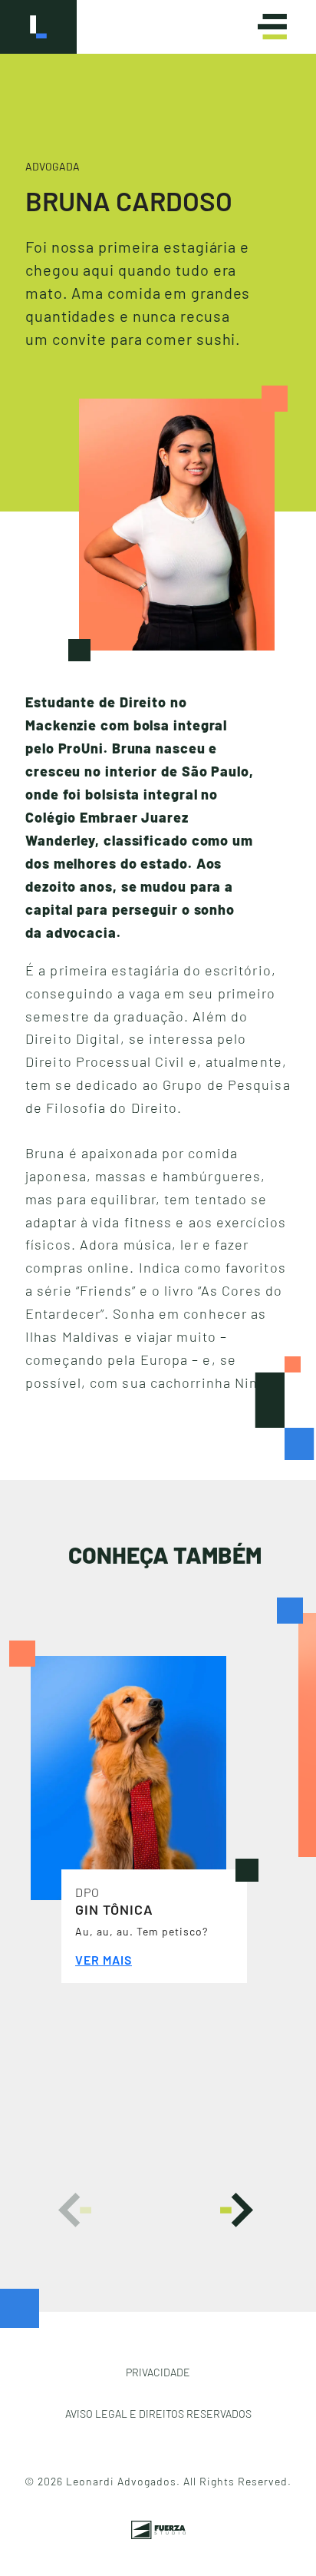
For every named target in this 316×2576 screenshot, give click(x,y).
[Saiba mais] (128, 1776)
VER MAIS (104, 1960)
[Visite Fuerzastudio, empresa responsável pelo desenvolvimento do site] (158, 2525)
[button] (75, 2210)
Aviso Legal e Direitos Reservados (158, 2414)
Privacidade (158, 2372)
